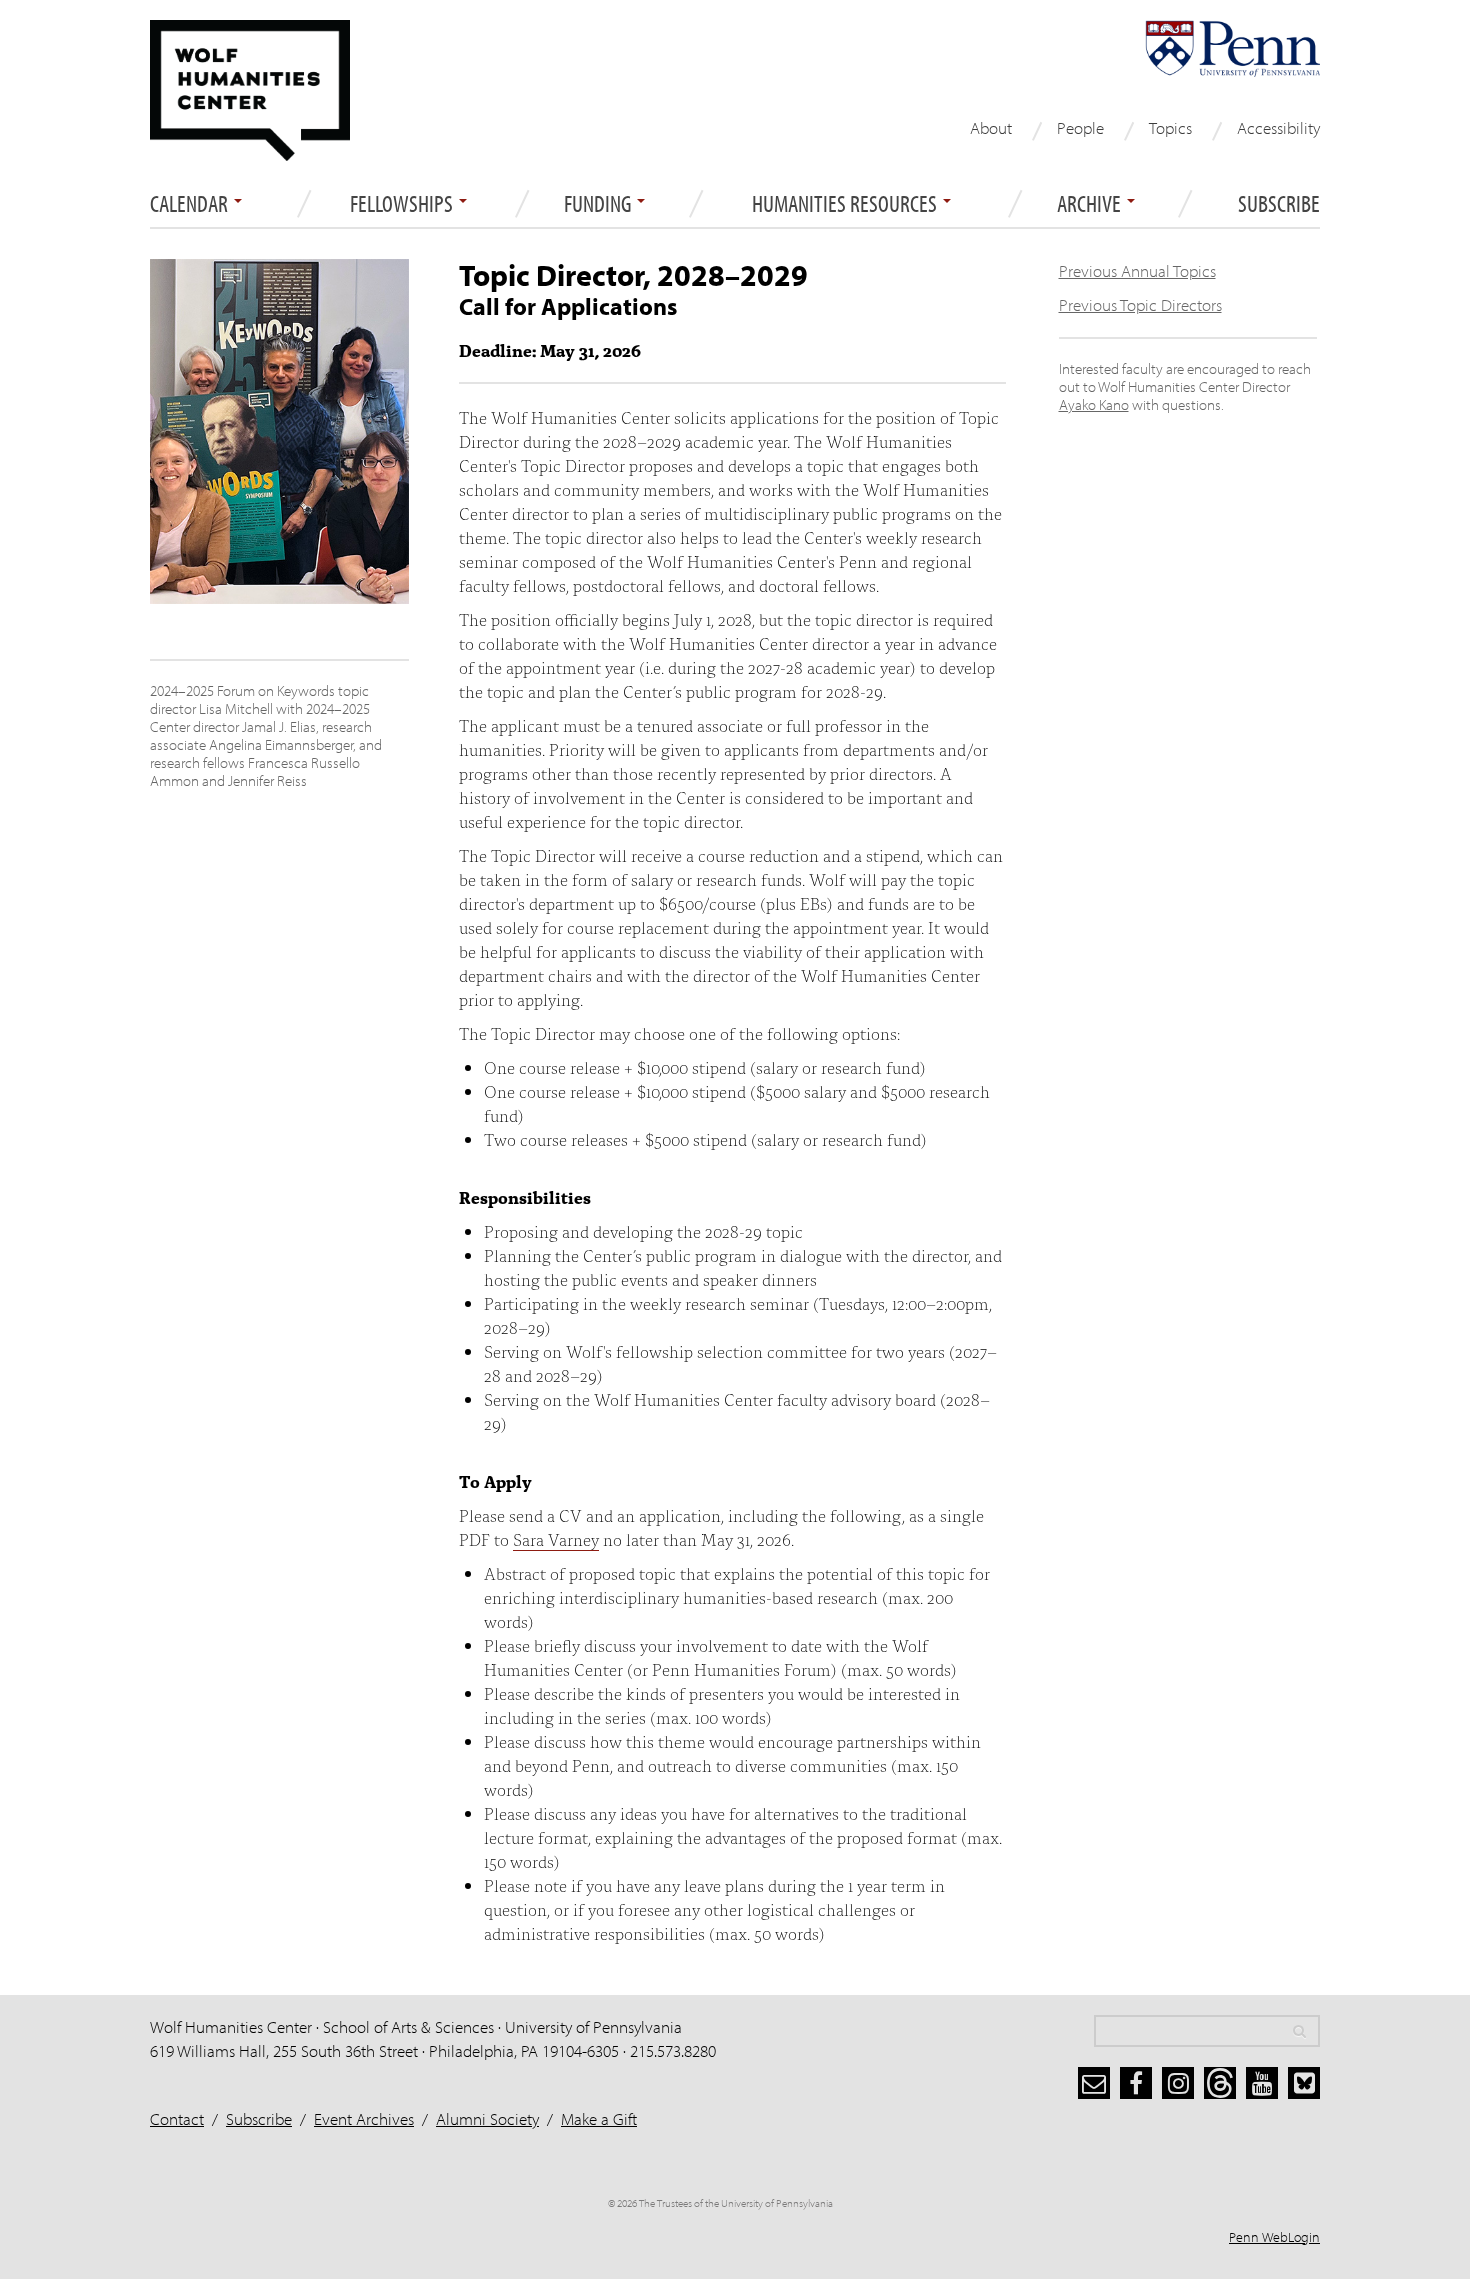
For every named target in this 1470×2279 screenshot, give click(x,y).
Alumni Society (487, 2118)
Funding (599, 204)
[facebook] (1136, 2083)
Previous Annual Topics (1137, 270)
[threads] (1220, 2083)
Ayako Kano (1094, 404)
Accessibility (1278, 127)
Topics (1170, 127)
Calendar (191, 204)
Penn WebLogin (1274, 2237)
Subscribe (1279, 204)
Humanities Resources (846, 204)
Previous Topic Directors (1140, 304)
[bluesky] (1304, 2083)
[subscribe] (1094, 2083)
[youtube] (1262, 2083)
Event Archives (364, 2118)
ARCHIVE (1091, 204)
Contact (177, 2118)
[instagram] (1178, 2083)
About (991, 127)
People (1080, 127)
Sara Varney (556, 1538)
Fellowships (403, 204)
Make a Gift (599, 2118)
